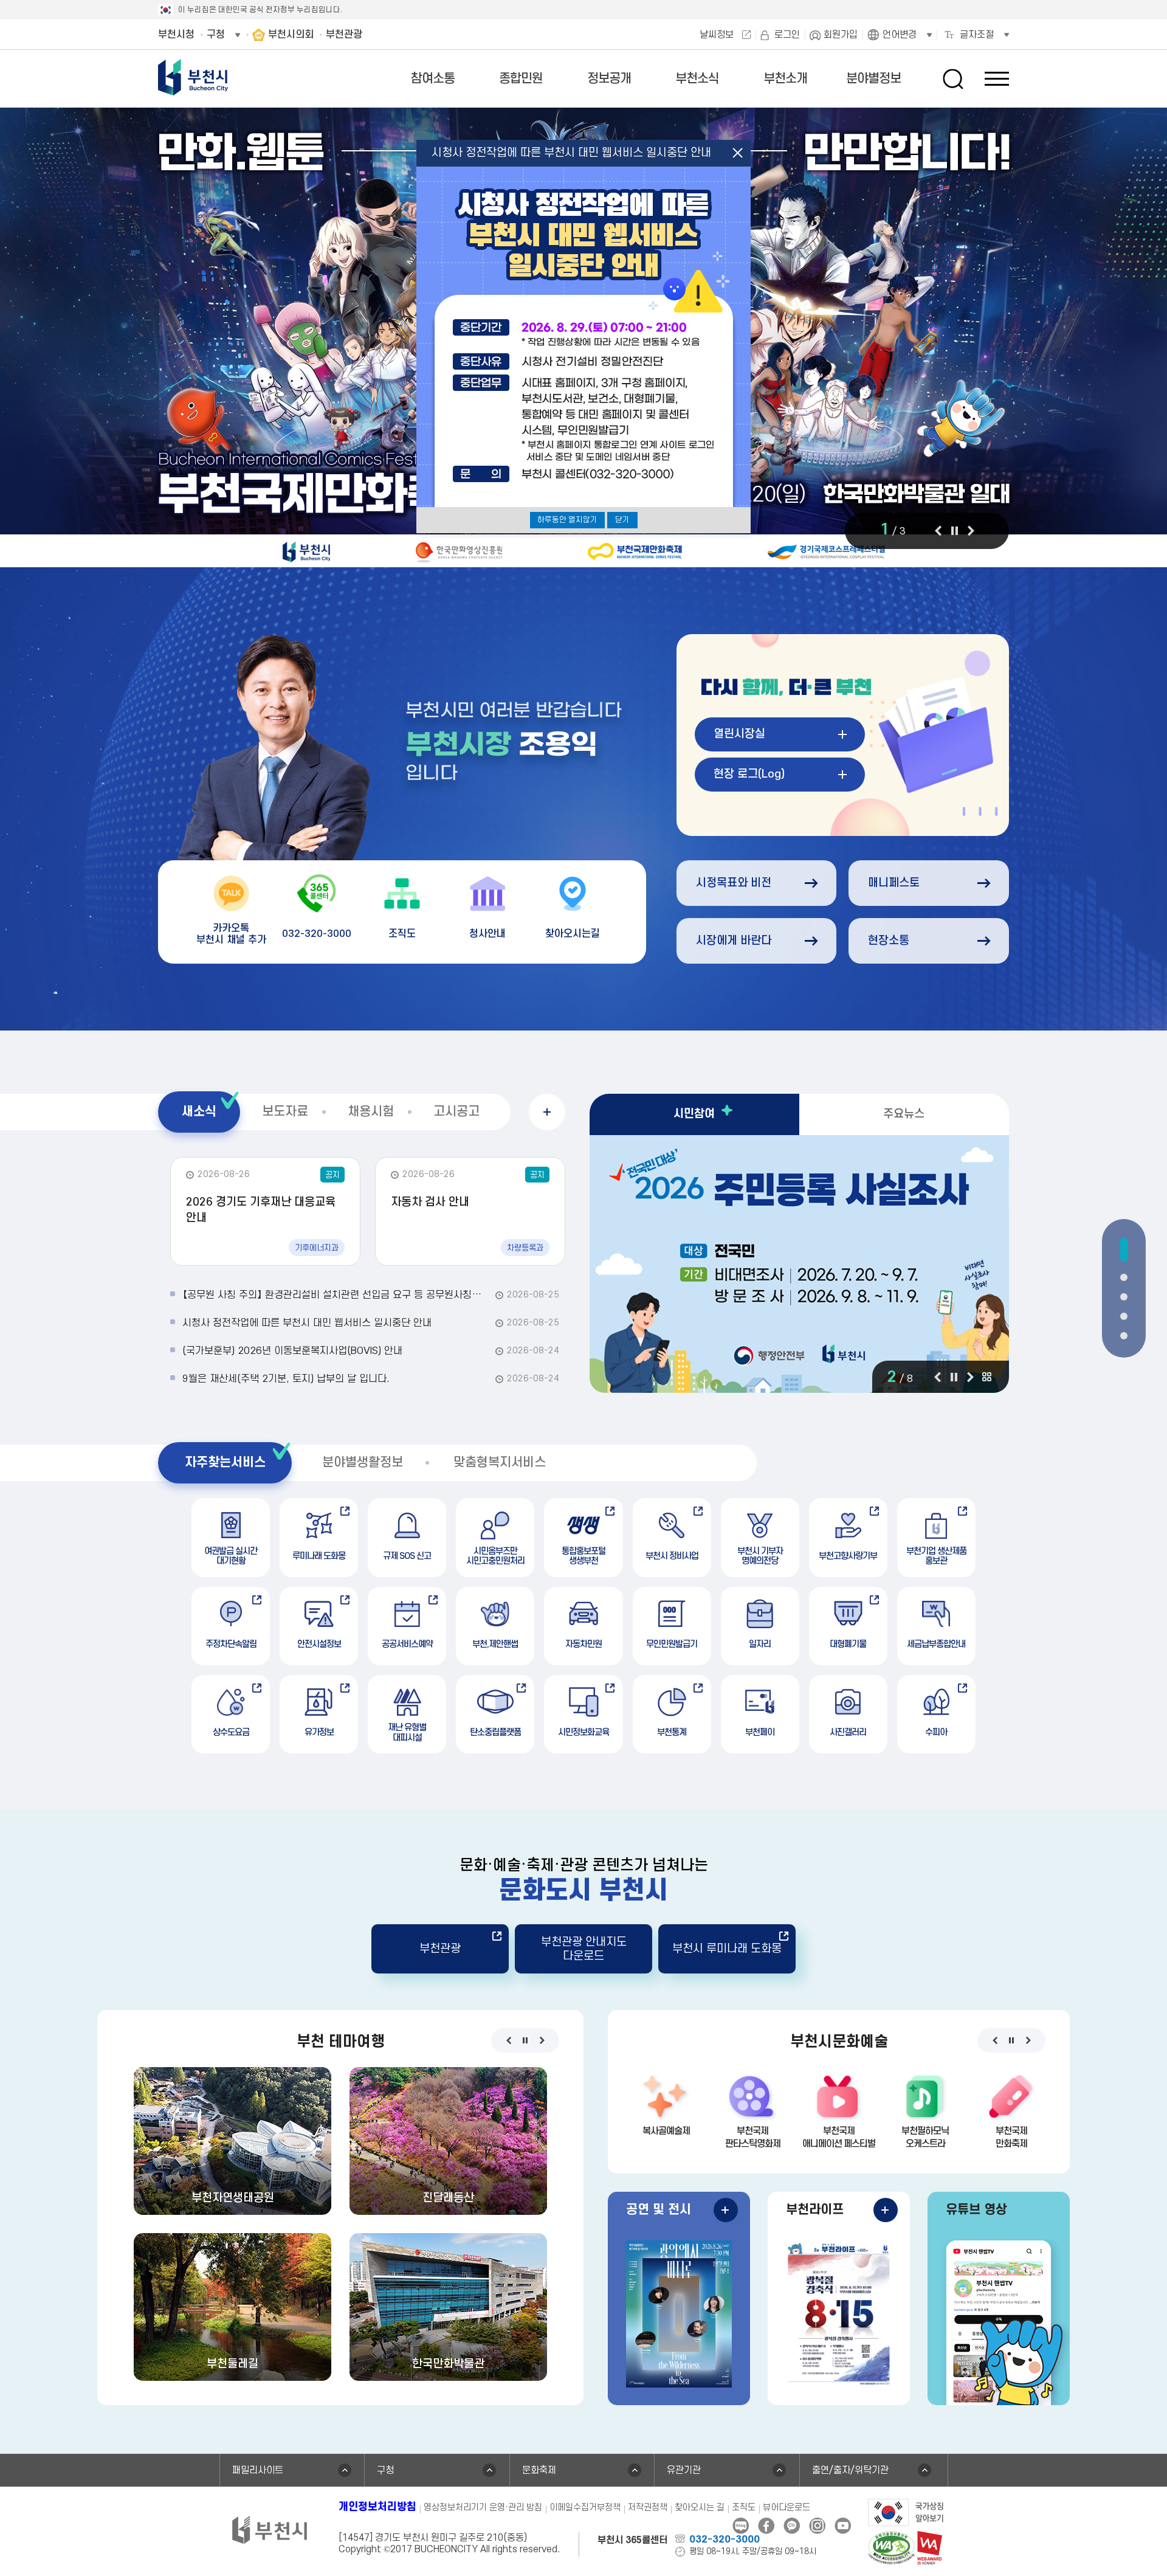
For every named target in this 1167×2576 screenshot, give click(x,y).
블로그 (741, 2526)
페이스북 (766, 2526)
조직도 (744, 2508)
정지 (954, 531)
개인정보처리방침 (377, 2507)
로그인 (787, 35)
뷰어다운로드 (787, 2508)
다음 (971, 531)
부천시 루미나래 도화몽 (727, 1949)
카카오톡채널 (792, 2526)
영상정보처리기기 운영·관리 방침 (483, 2508)
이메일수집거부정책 (585, 2508)
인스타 (817, 2526)
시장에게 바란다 (734, 941)
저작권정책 (648, 2508)
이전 (938, 531)
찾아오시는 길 (700, 2508)
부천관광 (440, 1949)
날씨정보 (717, 35)
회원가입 (841, 35)
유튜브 (843, 2526)
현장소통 (889, 941)
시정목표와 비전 (734, 883)
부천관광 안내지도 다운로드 (584, 1949)
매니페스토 (894, 883)
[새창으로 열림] (799, 1264)
